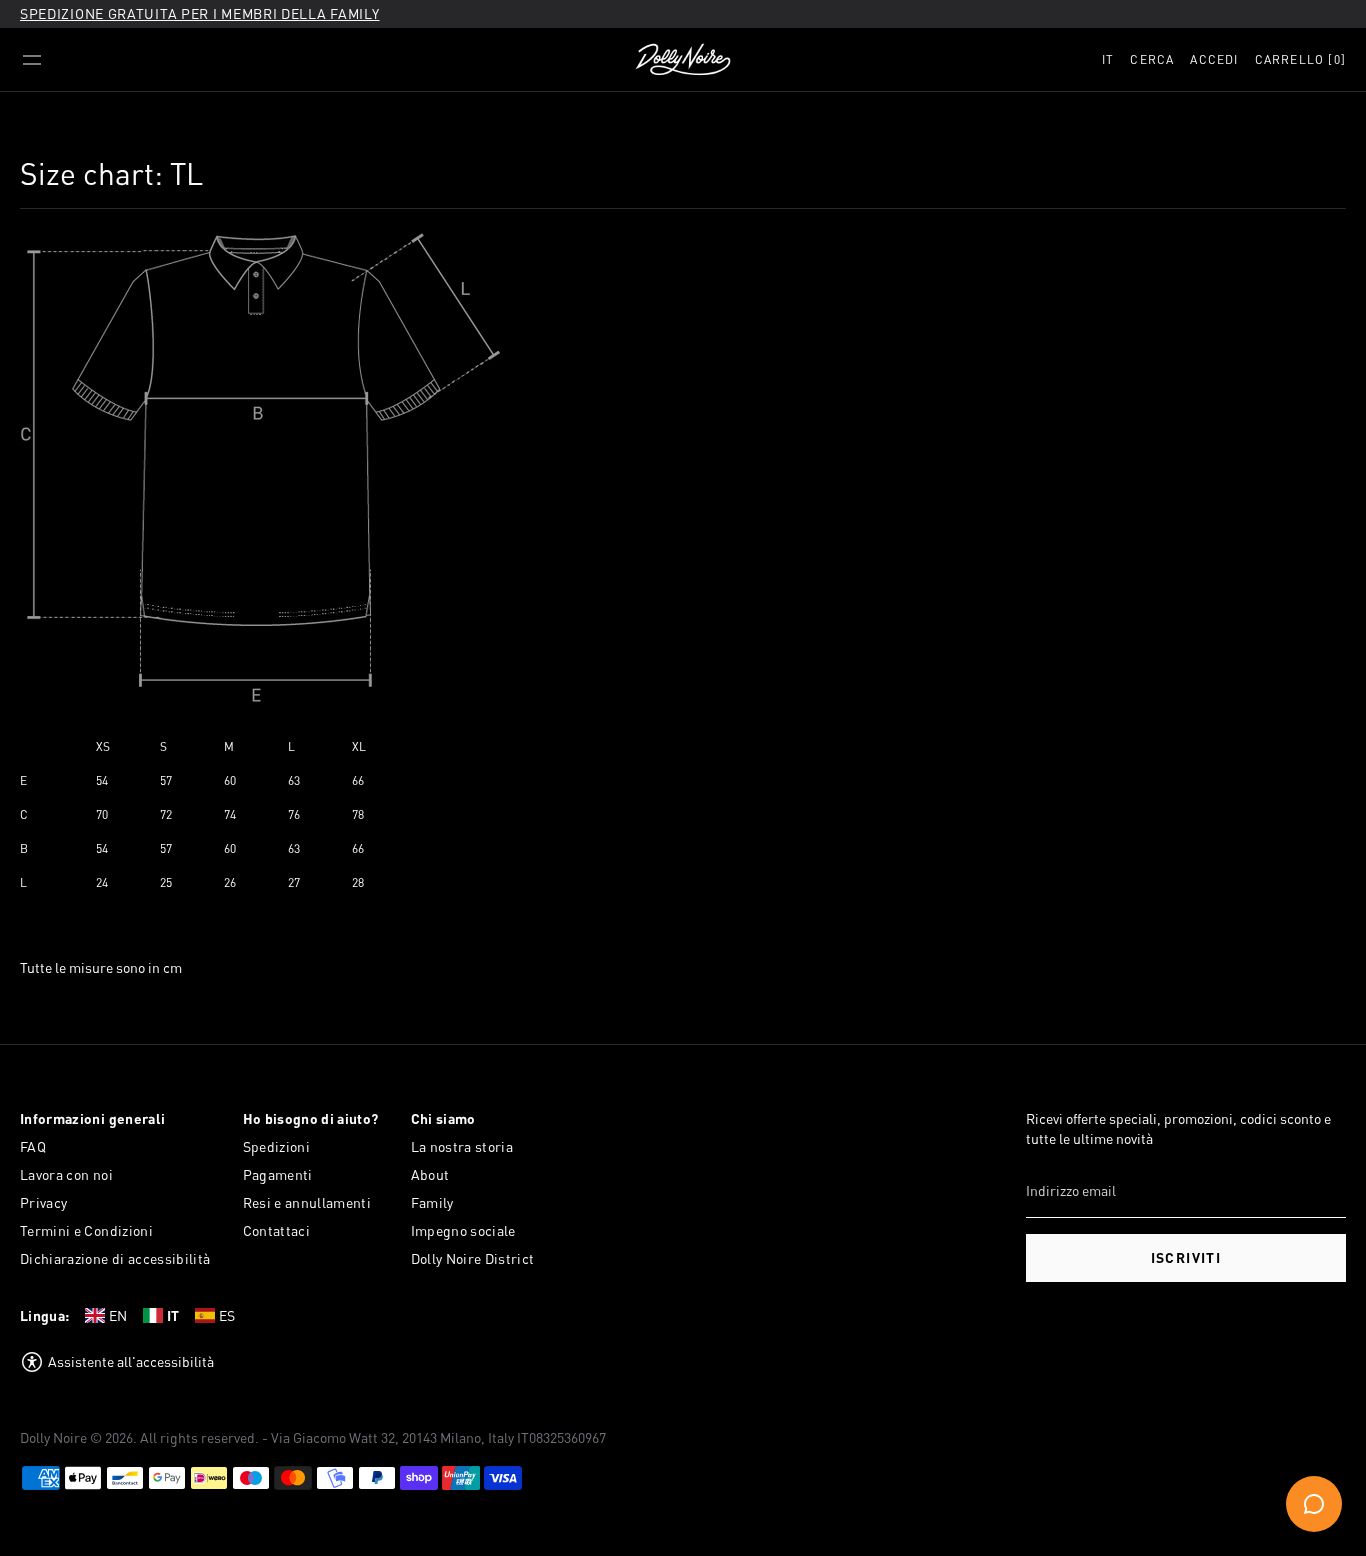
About (430, 1174)
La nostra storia (462, 1146)
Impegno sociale (463, 1230)
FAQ (33, 1146)
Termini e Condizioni (86, 1230)
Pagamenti (278, 1174)
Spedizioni (277, 1146)
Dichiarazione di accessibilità (115, 1258)
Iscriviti (1186, 1257)
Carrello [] (1300, 59)
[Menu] (32, 60)
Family (432, 1202)
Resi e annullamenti (307, 1202)
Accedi (1214, 59)
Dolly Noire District (473, 1258)
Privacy (43, 1202)
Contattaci (277, 1230)
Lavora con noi (66, 1174)
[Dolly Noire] (683, 60)
